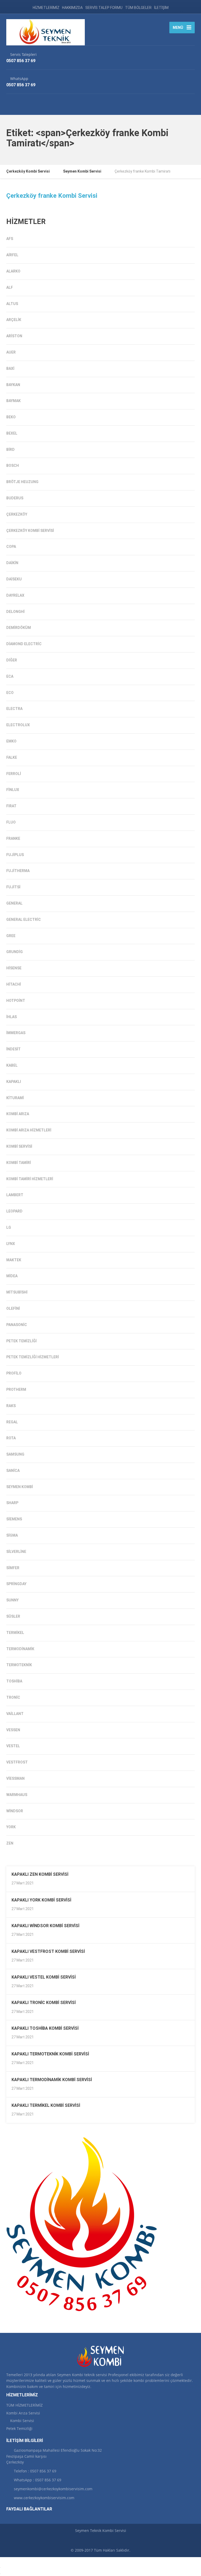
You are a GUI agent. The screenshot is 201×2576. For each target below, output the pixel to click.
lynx (11, 1244)
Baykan (13, 385)
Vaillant (15, 1714)
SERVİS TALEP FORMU (104, 8)
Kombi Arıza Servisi (23, 2413)
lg (9, 1227)
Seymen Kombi (20, 1487)
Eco (10, 693)
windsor (15, 1811)
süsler (13, 1616)
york (11, 1827)
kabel (12, 1065)
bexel (12, 433)
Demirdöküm (19, 628)
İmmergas (16, 1033)
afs (10, 239)
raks (11, 1406)
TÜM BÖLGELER (138, 8)
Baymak (13, 401)
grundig (15, 952)
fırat (11, 806)
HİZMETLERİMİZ (46, 8)
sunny (12, 1600)
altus (12, 304)
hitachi (14, 984)
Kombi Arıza (18, 1114)
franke (13, 838)
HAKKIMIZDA (72, 8)
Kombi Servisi (19, 1146)
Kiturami (15, 1098)
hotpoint (16, 1001)
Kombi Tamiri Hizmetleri (30, 1179)
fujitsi (13, 887)
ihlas (12, 1017)
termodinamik (20, 1649)
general (14, 903)
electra (14, 709)
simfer (13, 1568)
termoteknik (19, 1665)
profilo (14, 1373)
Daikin (12, 563)
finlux (13, 790)
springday (16, 1584)
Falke (12, 757)
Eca (10, 676)
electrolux (18, 725)
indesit (13, 1049)
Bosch (13, 466)
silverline (16, 1552)
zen (10, 1843)
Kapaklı (14, 1082)
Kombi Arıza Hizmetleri (29, 1130)
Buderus (15, 498)
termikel (15, 1633)
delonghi (15, 612)
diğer (12, 660)
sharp (12, 1503)
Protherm (16, 1389)
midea (12, 1276)
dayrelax (15, 595)
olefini (13, 1308)
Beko (11, 417)
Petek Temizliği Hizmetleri (33, 1357)
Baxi (10, 368)
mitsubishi (17, 1292)
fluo (11, 822)
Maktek (14, 1260)
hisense (14, 968)
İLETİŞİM (161, 8)
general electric (24, 920)
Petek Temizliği (21, 1341)
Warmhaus (17, 1795)
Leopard (14, 1211)
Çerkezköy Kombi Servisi (30, 531)
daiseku (14, 579)
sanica (13, 1471)
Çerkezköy (17, 514)
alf (10, 287)
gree (11, 936)
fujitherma (18, 871)
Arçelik (14, 320)
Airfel (12, 255)
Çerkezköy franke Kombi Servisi (52, 196)
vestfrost (17, 1762)
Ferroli (14, 774)
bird (10, 450)
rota (11, 1438)
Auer (11, 352)
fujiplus (15, 855)
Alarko (13, 271)
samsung (15, 1454)
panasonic (17, 1325)
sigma (12, 1535)
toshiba (14, 1681)
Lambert (15, 1195)
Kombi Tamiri (19, 1163)
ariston (14, 336)
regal (12, 1422)
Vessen (13, 1730)
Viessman (15, 1778)
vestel (13, 1746)
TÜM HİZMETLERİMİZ (24, 2405)
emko (11, 741)
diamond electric (24, 644)
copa (11, 547)
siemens (14, 1519)
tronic (13, 1697)
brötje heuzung (22, 482)
